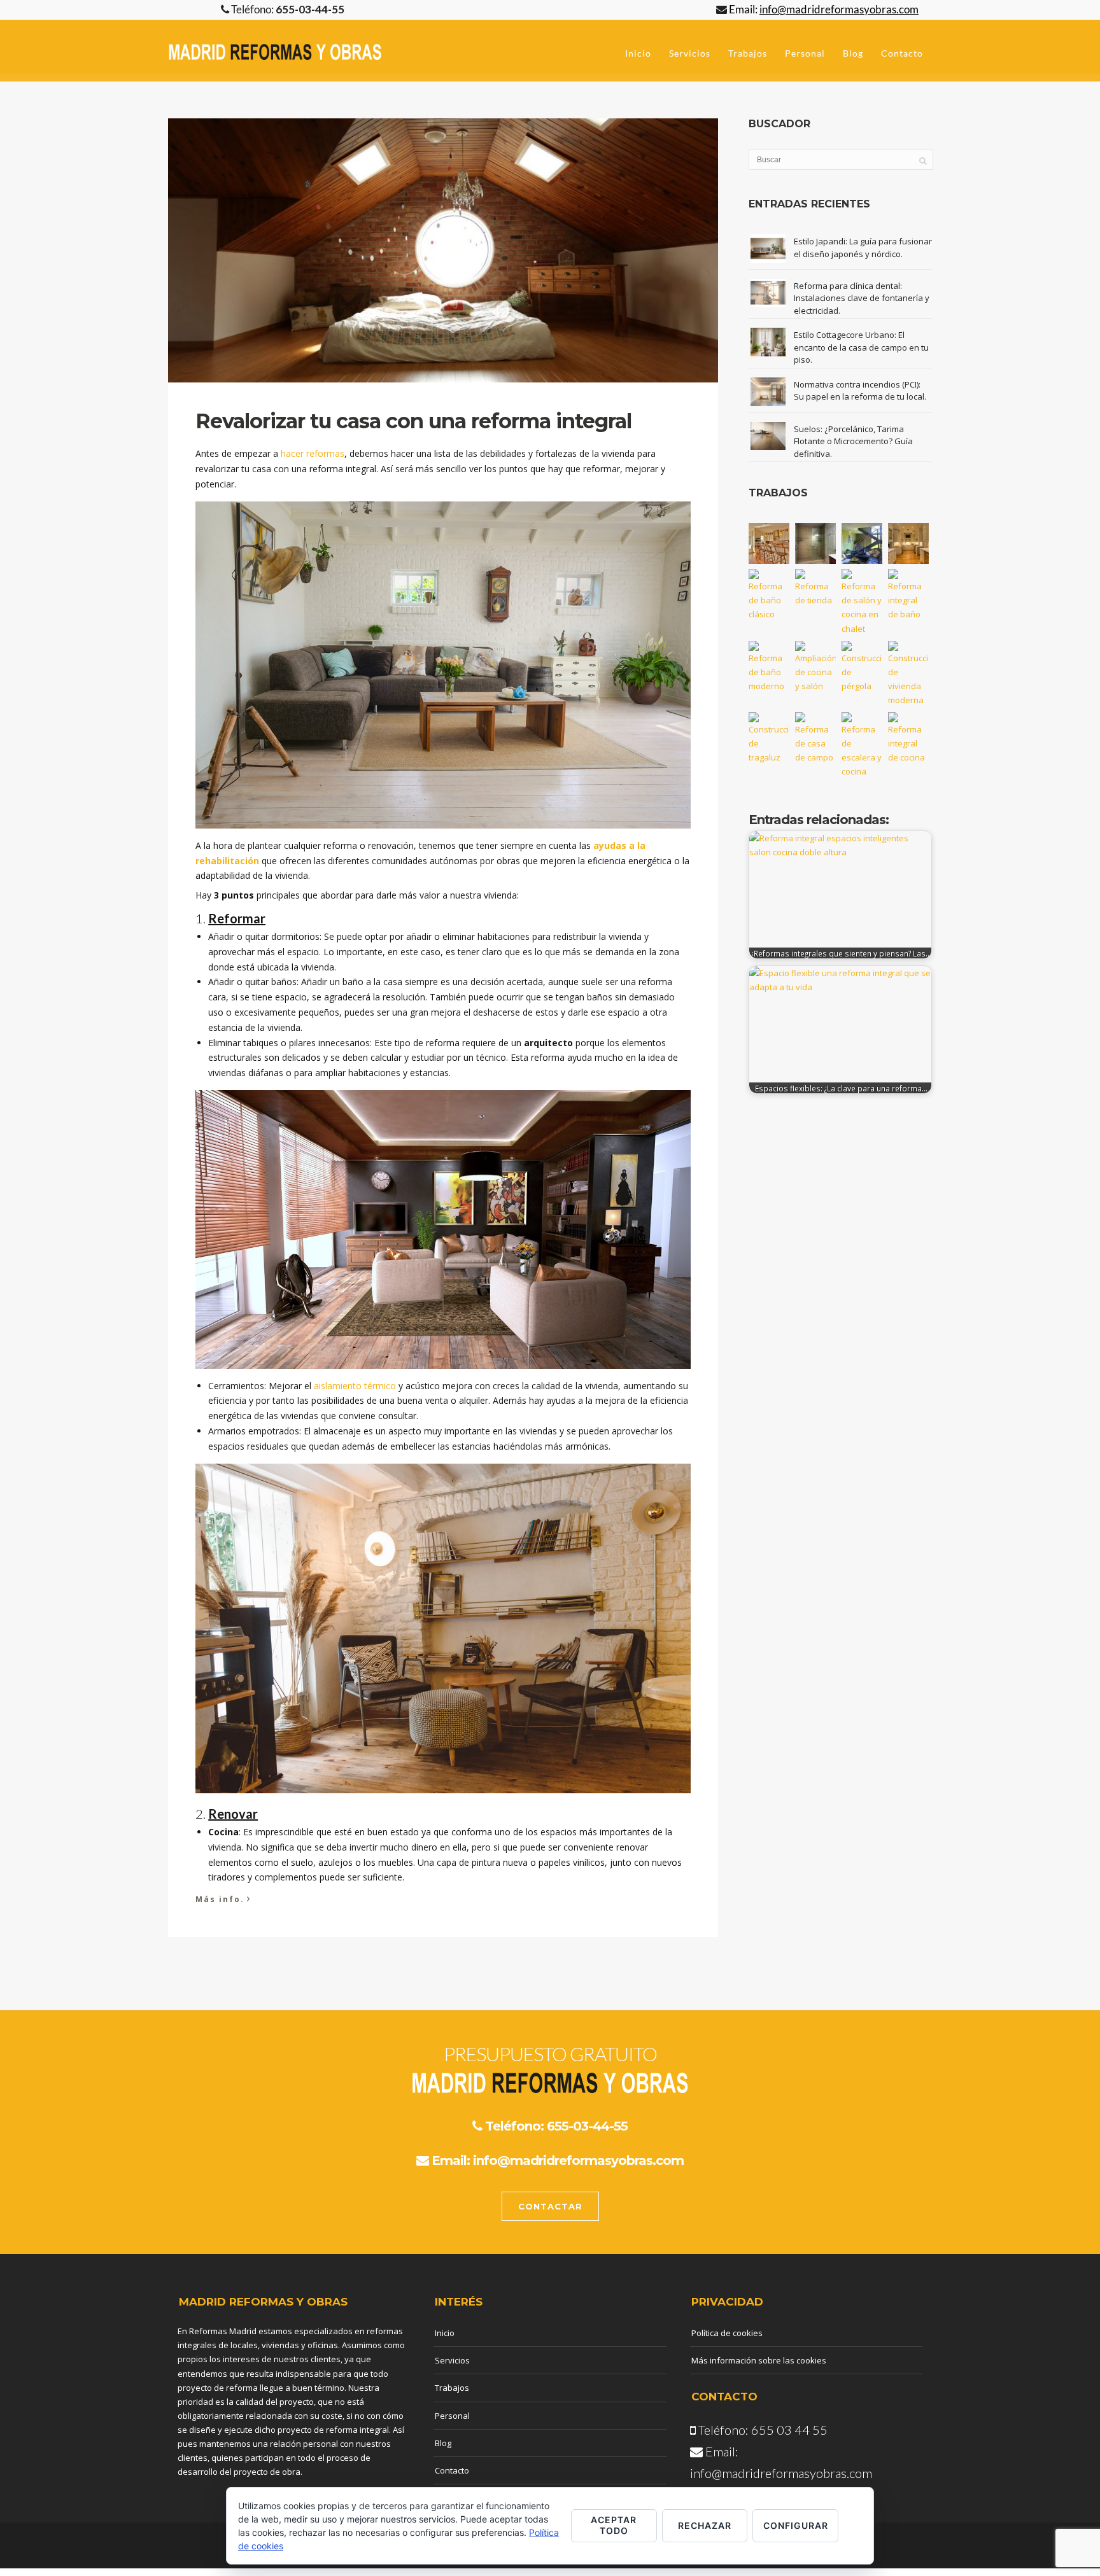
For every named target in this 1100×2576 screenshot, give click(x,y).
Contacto (902, 53)
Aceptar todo (614, 2525)
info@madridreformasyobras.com (578, 2160)
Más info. (223, 1898)
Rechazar (705, 2525)
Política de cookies (727, 2333)
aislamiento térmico (355, 1386)
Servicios (690, 53)
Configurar (796, 2525)
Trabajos (748, 53)
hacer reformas (313, 453)
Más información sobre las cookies (759, 2360)
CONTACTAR (550, 2206)
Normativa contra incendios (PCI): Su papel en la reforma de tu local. (860, 391)
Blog (853, 53)
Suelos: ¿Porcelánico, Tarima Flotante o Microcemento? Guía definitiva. (853, 441)
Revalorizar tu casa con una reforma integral (413, 421)
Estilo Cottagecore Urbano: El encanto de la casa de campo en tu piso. (861, 347)
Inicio (638, 53)
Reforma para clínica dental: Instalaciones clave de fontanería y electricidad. (862, 298)
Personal (805, 53)
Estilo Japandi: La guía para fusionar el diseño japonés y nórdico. (863, 248)
